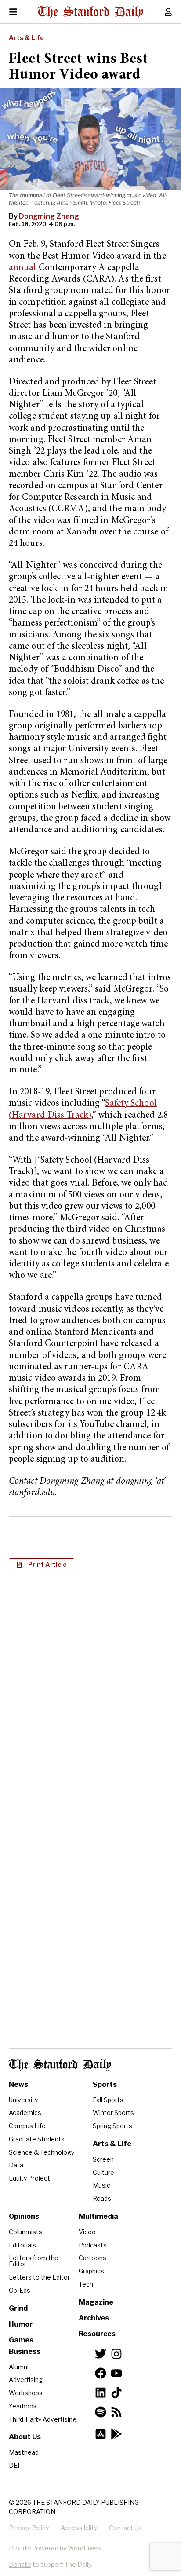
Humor (21, 2324)
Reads (102, 2198)
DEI (14, 2465)
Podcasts (93, 2245)
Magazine (96, 2302)
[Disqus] (90, 1691)
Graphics (91, 2271)
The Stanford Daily (60, 2065)
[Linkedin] (101, 2393)
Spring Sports (112, 2126)
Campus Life (27, 2126)
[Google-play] (116, 2434)
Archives (94, 2318)
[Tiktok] (116, 2393)
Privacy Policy (29, 2528)
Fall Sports (108, 2100)
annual (23, 268)
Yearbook (23, 2406)
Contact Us (125, 2528)
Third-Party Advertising (43, 2419)
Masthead (24, 2452)
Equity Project (29, 2178)
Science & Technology (42, 2152)
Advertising (26, 2380)
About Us (25, 2437)
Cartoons (92, 2258)
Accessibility (79, 2528)
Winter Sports (113, 2113)
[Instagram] (116, 2354)
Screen (103, 2159)
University (23, 2100)
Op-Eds (20, 2290)
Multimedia (98, 2216)
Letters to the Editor (39, 2277)
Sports (105, 2084)
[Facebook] (101, 2373)
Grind (18, 2308)
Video (87, 2232)
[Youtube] (116, 2373)
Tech (86, 2284)
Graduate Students (37, 2139)
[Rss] (116, 2412)
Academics (25, 2113)
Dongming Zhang (49, 216)
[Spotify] (101, 2412)
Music (101, 2185)
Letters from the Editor (34, 2261)
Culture (103, 2172)
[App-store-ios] (101, 2434)
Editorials (22, 2245)
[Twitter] (101, 2354)
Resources (97, 2334)
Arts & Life (26, 38)
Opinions (24, 2216)
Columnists (25, 2232)
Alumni (19, 2367)
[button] (42, 1564)
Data (16, 2165)
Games (21, 2340)
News (18, 2084)
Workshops (26, 2393)
